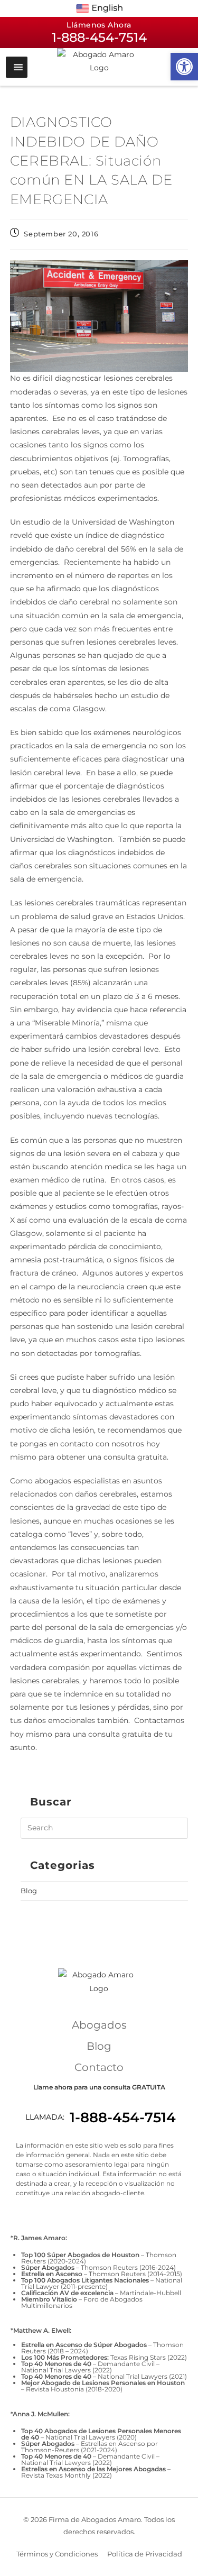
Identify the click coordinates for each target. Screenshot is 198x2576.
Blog (29, 1891)
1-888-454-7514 (123, 2117)
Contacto (99, 2067)
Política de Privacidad (145, 2554)
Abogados (99, 2025)
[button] (184, 67)
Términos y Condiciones (57, 2554)
